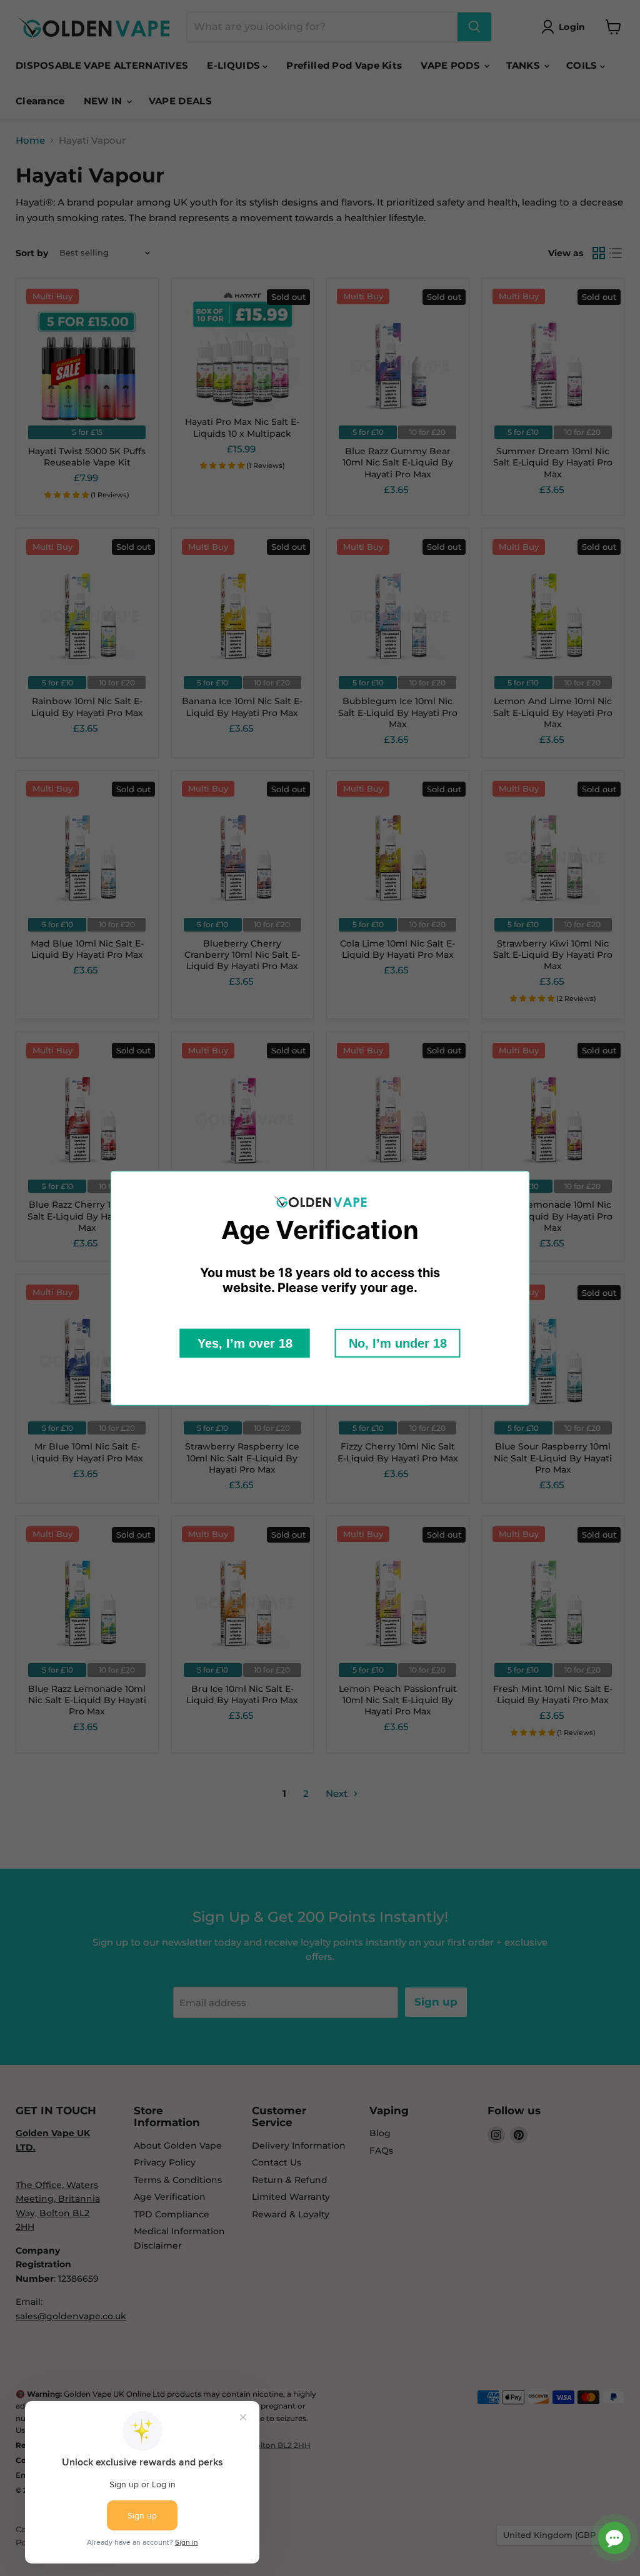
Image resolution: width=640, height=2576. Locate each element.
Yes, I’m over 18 (245, 1343)
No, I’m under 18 (398, 1343)
